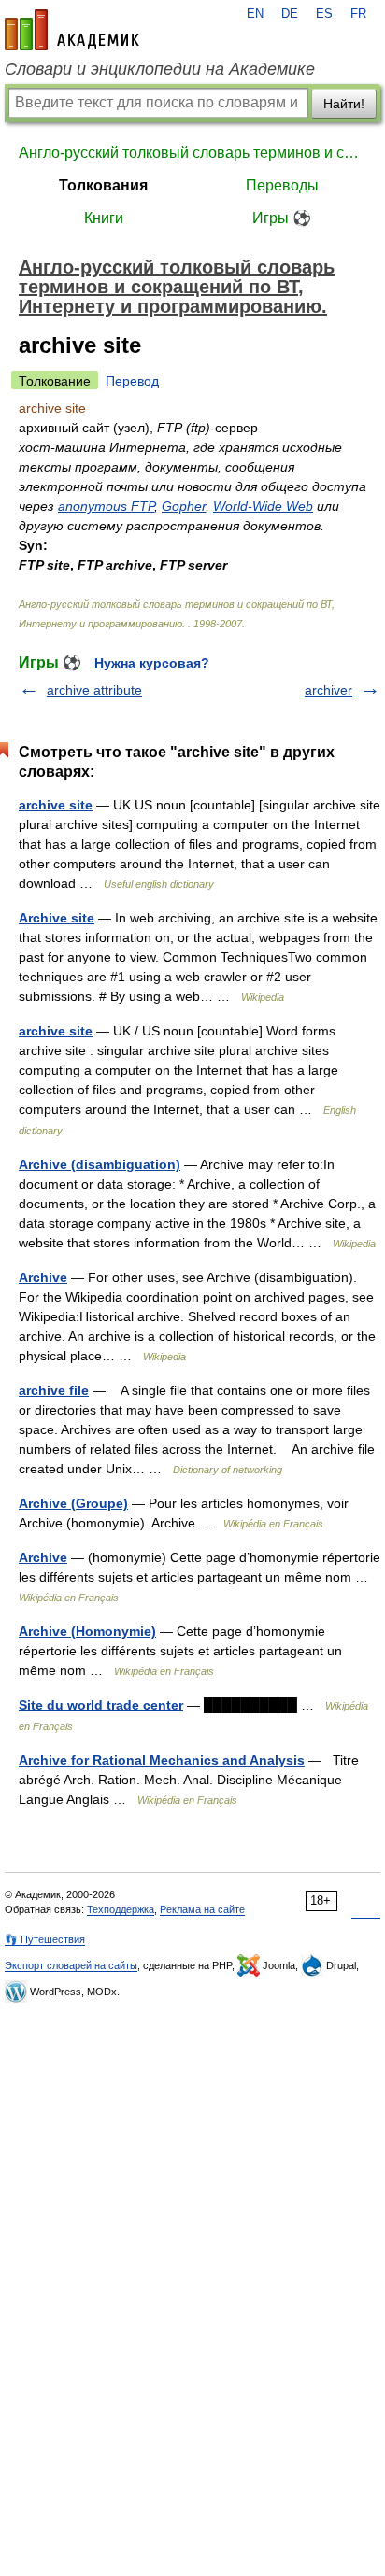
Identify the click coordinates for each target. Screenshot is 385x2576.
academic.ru (72, 30)
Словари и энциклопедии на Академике (160, 69)
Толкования (103, 185)
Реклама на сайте (202, 1909)
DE (290, 14)
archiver (328, 690)
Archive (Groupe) (73, 1503)
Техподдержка (121, 1909)
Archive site (57, 918)
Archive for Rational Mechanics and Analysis (162, 1760)
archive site (56, 805)
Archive (43, 1277)
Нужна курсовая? (152, 663)
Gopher (184, 506)
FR (358, 14)
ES (324, 14)
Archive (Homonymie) (87, 1631)
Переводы (282, 185)
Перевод (132, 381)
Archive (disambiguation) (100, 1164)
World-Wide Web (263, 506)
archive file (54, 1390)
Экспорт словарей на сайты (71, 1965)
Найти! (344, 104)
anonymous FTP (106, 506)
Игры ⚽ (282, 218)
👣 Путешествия (45, 1939)
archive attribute (94, 690)
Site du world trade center (101, 1705)
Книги (104, 218)
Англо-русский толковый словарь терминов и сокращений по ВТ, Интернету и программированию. (192, 153)
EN (255, 14)
